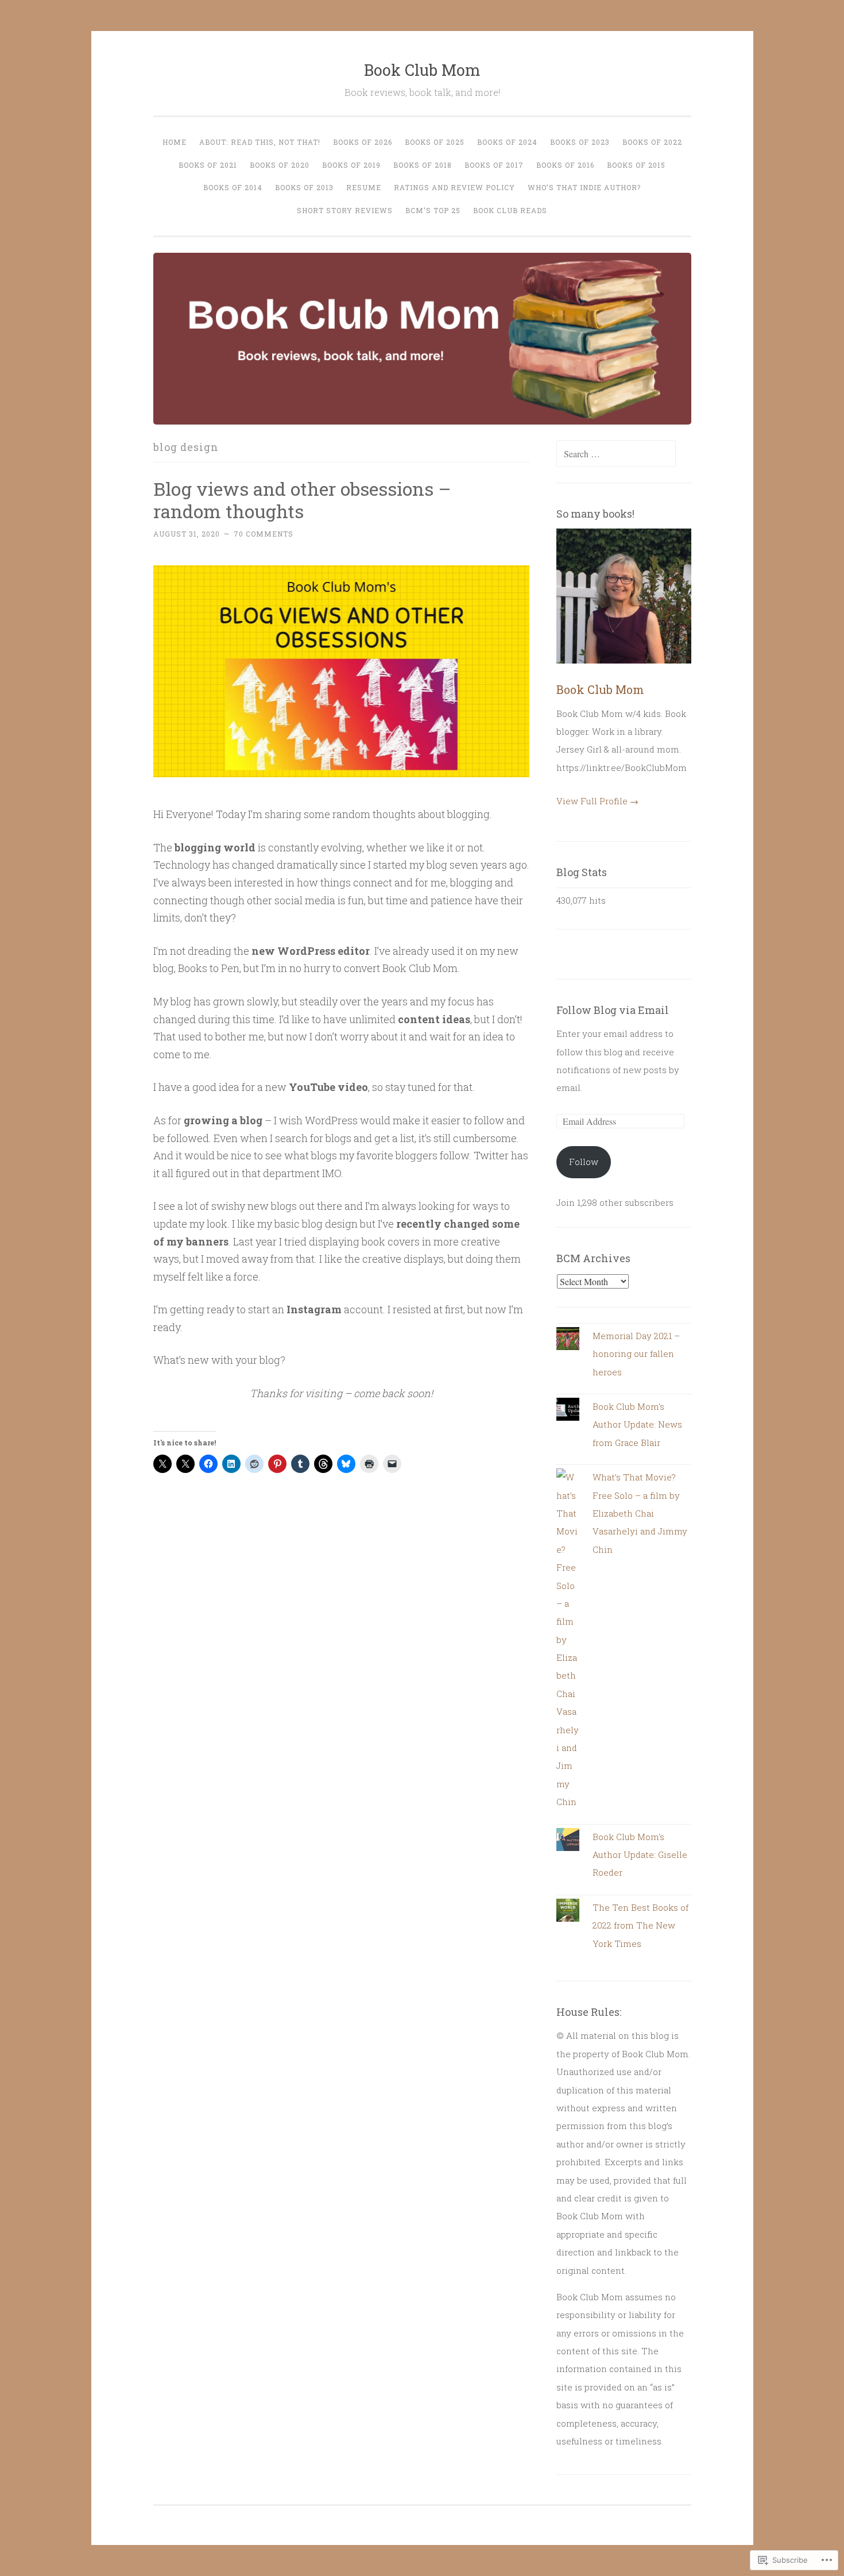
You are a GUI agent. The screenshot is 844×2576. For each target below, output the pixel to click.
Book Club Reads (510, 210)
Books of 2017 (494, 165)
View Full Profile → (597, 801)
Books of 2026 (363, 142)
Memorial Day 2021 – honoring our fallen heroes (636, 1354)
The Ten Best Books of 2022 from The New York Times (640, 1925)
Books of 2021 (208, 165)
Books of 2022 (652, 142)
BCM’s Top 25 (433, 210)
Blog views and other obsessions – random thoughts (302, 500)
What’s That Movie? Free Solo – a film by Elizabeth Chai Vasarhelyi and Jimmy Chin (640, 1513)
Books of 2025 (435, 142)
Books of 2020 (280, 165)
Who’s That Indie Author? (584, 187)
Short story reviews (345, 210)
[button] (342, 671)
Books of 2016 (565, 165)
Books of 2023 (580, 142)
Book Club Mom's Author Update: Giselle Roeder (640, 1855)
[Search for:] (616, 454)
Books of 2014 (233, 187)
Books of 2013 (304, 187)
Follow (584, 1162)
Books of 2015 (636, 165)
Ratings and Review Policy (454, 187)
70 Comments (264, 534)
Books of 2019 (351, 165)
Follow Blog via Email (613, 1010)
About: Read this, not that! (260, 142)
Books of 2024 (507, 142)
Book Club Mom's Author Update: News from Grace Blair (637, 1424)
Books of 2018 (423, 165)
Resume (364, 187)
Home (175, 142)
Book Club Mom (422, 70)
